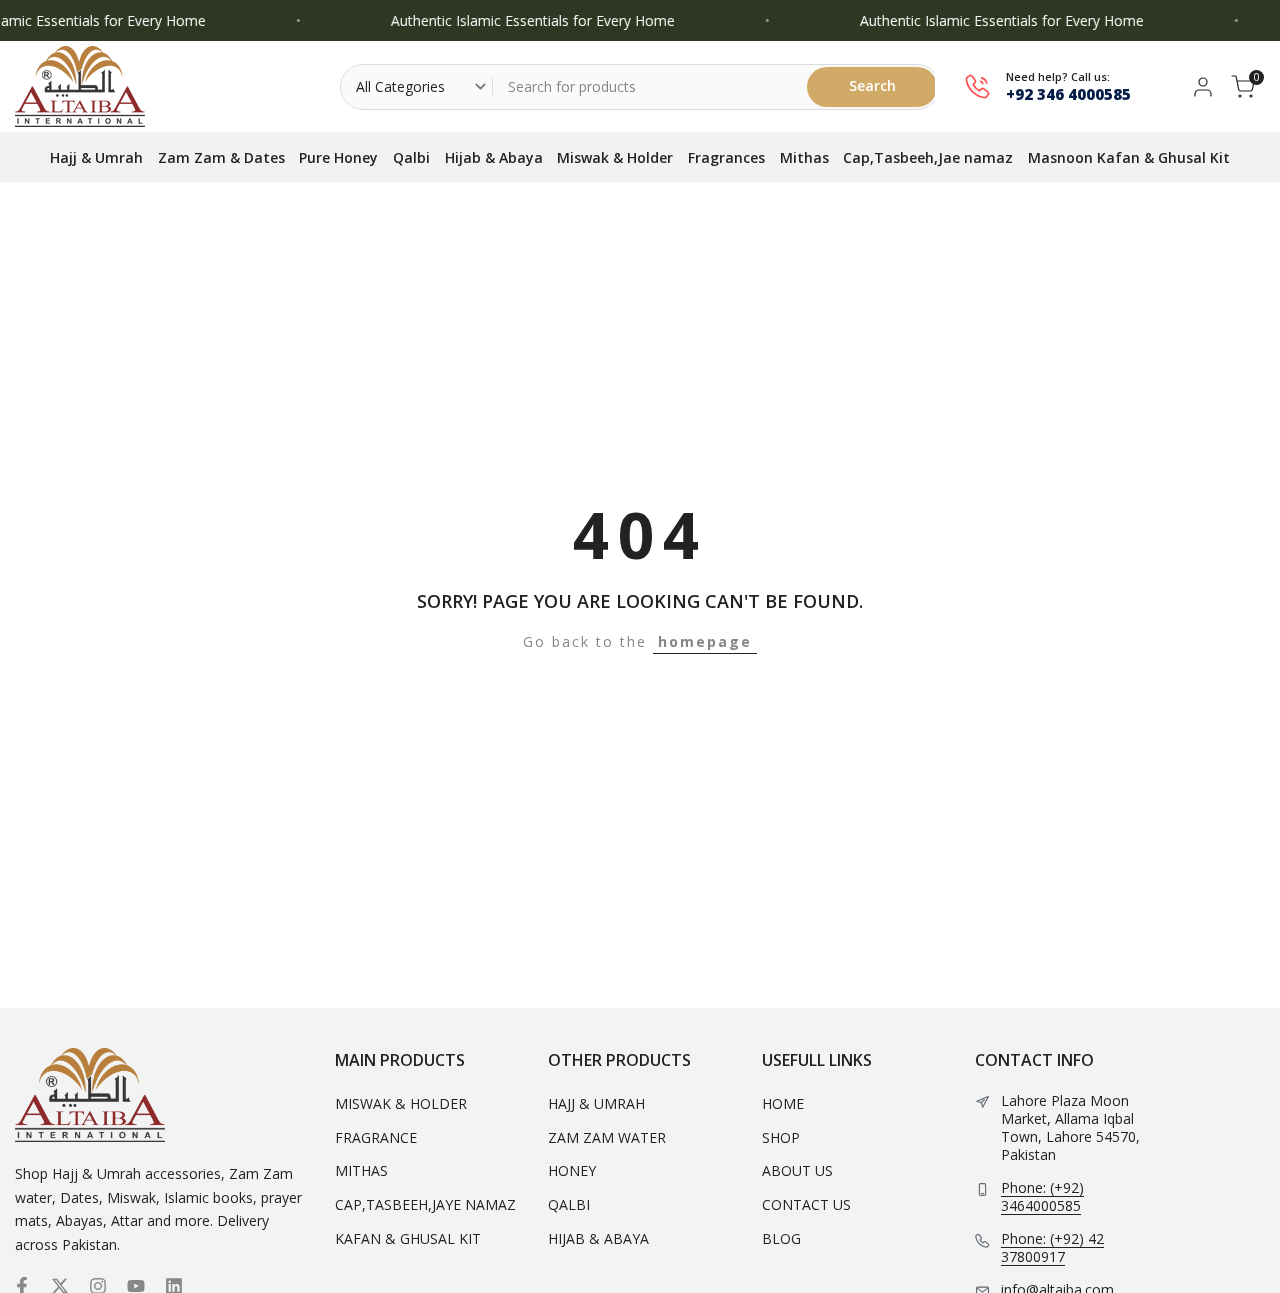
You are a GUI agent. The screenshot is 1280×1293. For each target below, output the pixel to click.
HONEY (572, 1170)
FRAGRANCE (376, 1137)
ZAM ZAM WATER (607, 1137)
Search (872, 85)
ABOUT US (797, 1170)
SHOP (781, 1137)
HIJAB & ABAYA (598, 1238)
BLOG (781, 1238)
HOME (783, 1103)
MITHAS (361, 1170)
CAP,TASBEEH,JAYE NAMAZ (425, 1204)
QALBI (569, 1204)
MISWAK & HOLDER (401, 1103)
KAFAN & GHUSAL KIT (408, 1238)
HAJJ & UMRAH (596, 1103)
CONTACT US (806, 1204)
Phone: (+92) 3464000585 (1042, 1197)
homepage (705, 641)
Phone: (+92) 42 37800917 (1052, 1248)
